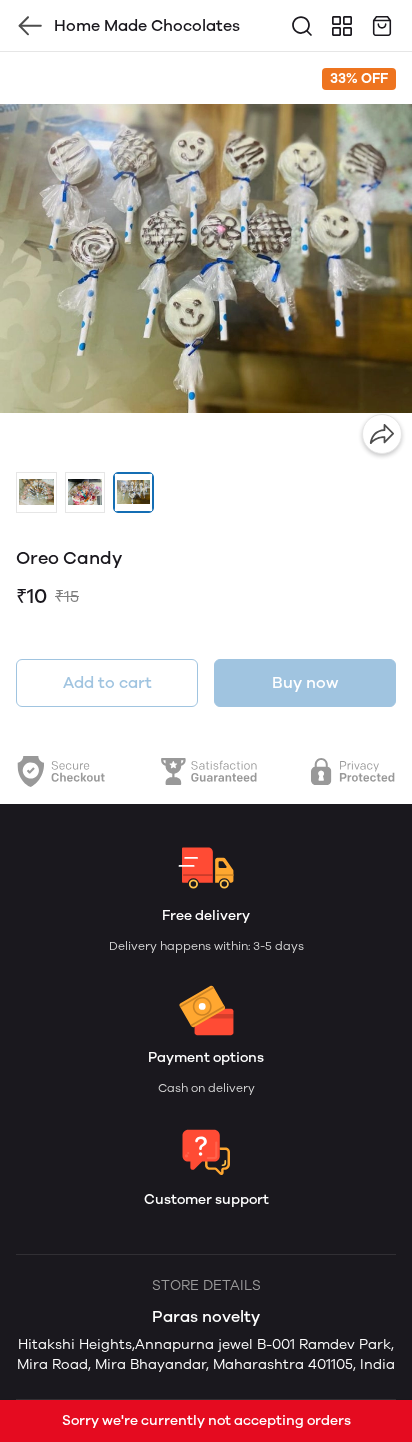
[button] (36, 492)
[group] (206, 258)
